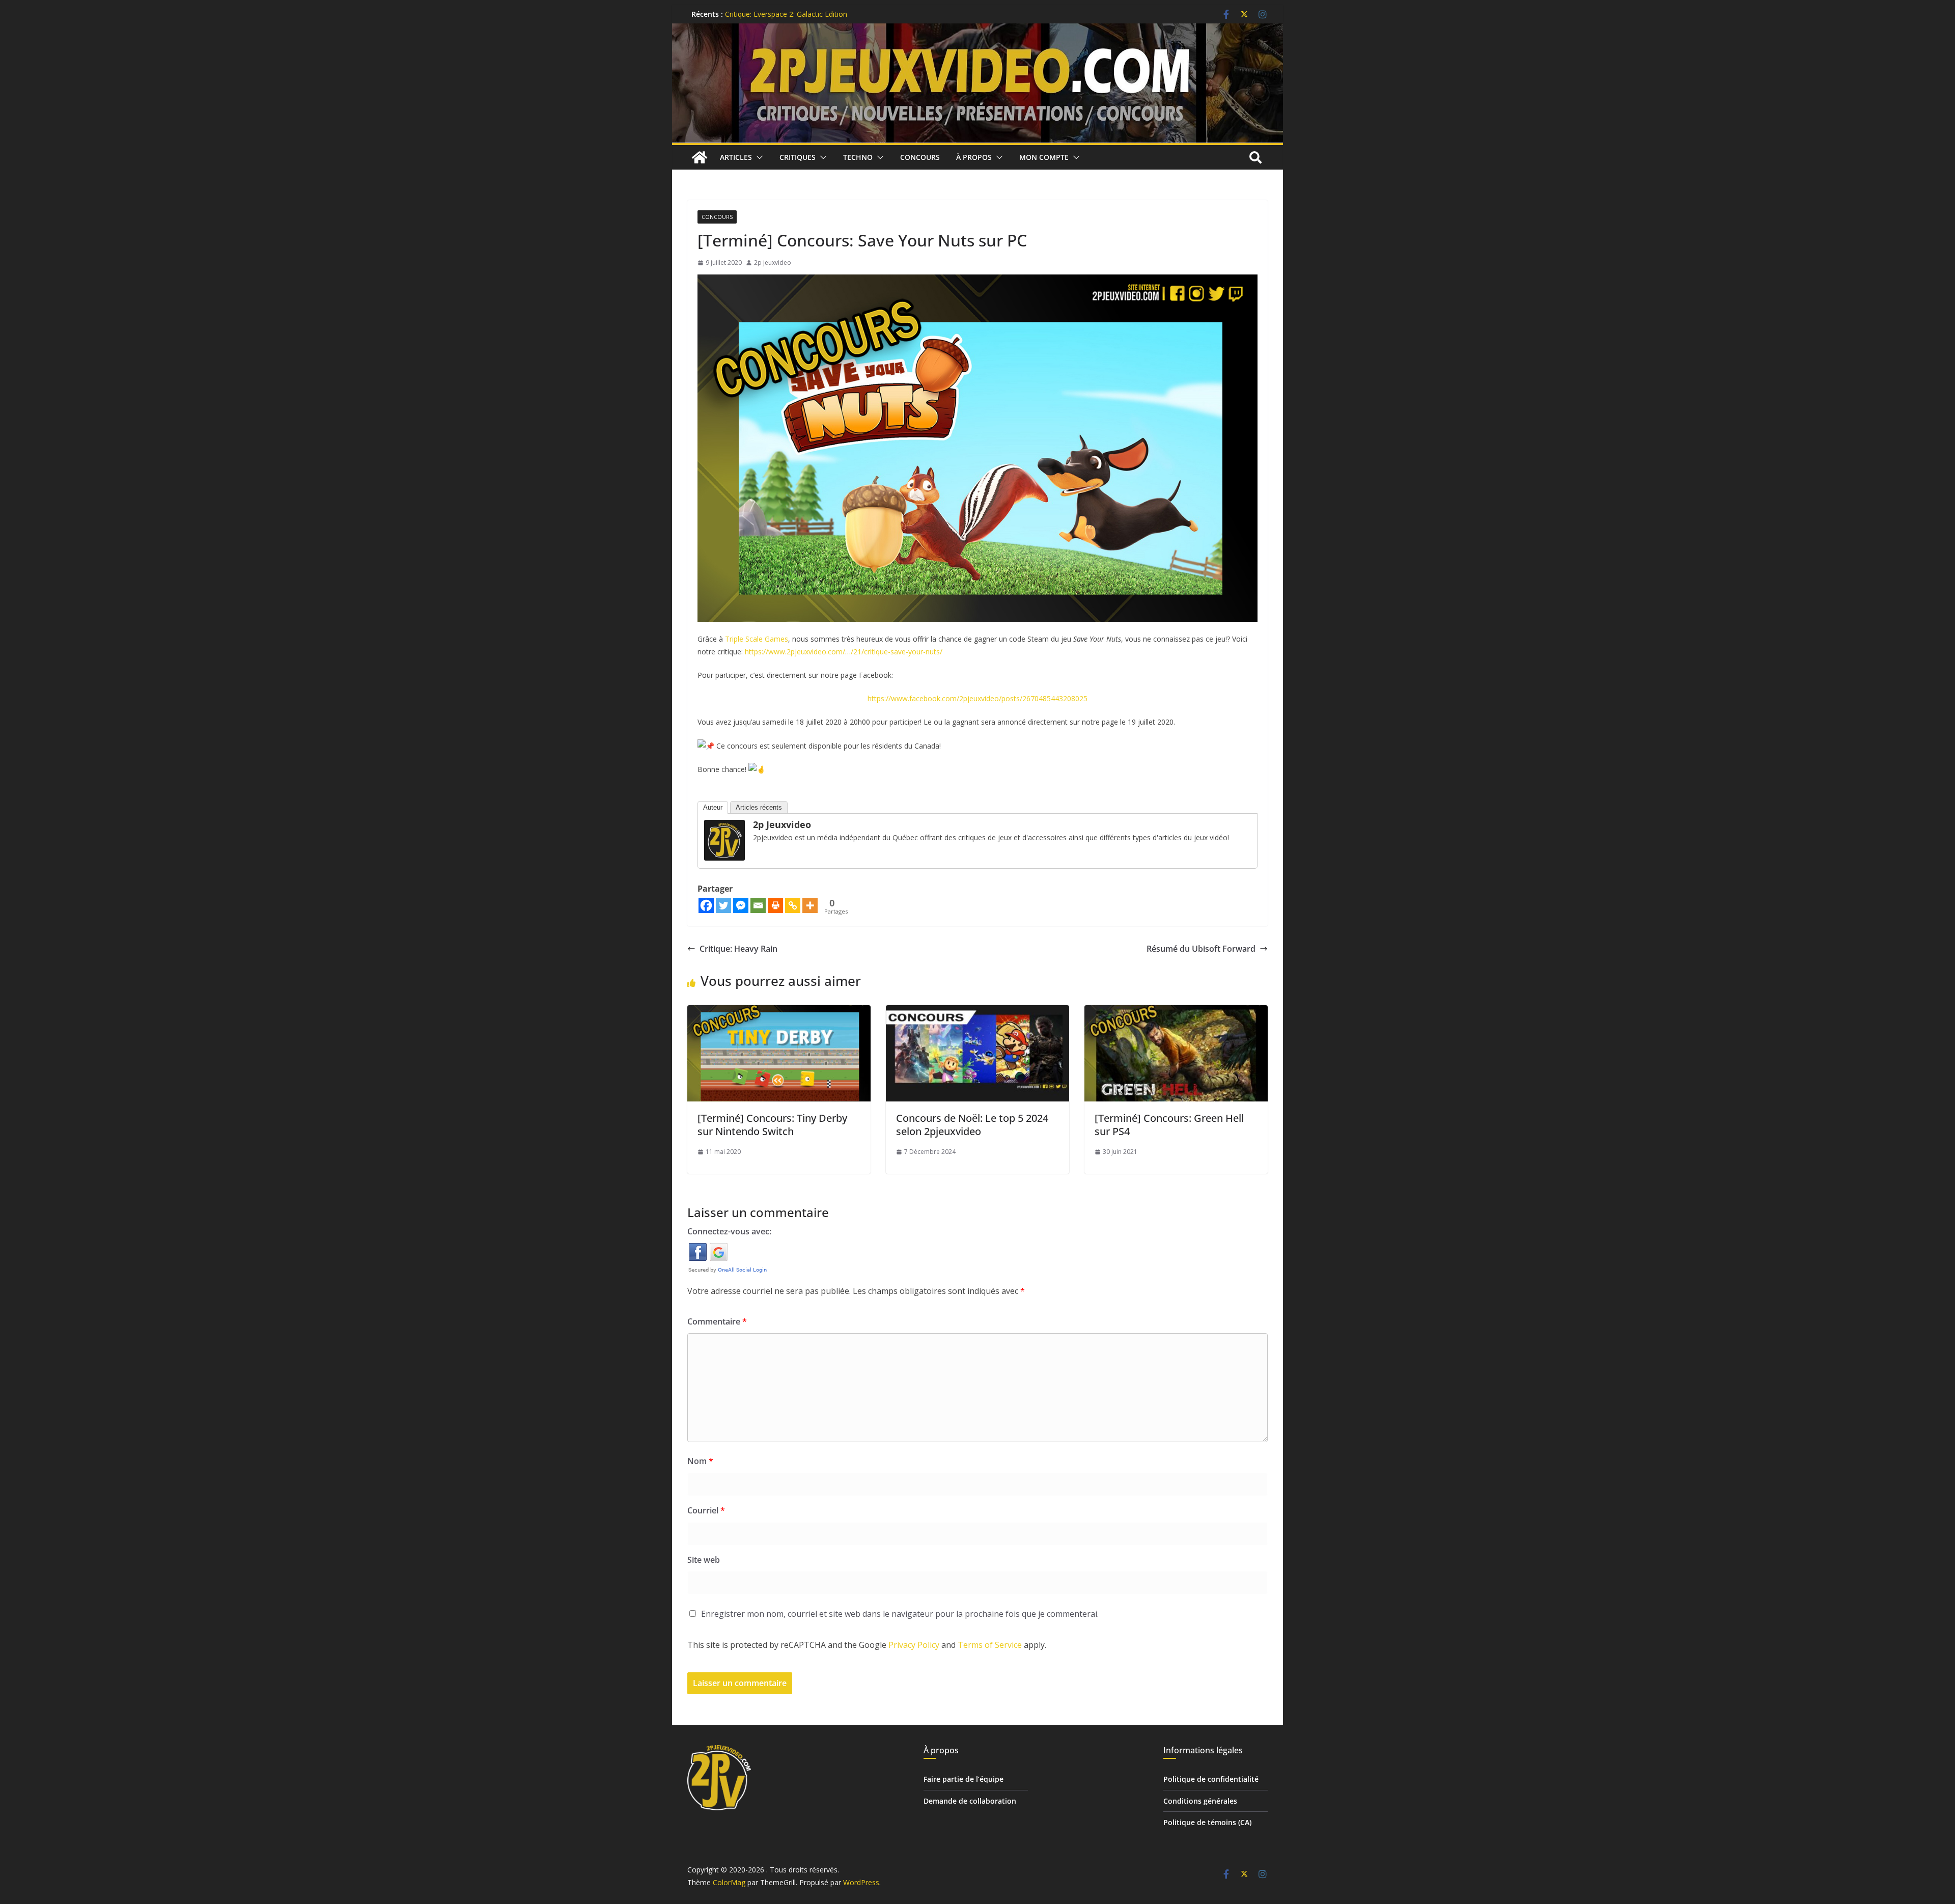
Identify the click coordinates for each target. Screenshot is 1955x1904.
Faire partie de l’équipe (963, 1779)
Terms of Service (990, 1645)
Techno (858, 157)
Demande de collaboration (970, 1801)
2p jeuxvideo (773, 263)
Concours (920, 157)
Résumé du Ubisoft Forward (1201, 949)
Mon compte (1044, 157)
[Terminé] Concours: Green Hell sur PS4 (1169, 1125)
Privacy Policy (914, 1645)
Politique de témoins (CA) (1207, 1822)
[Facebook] (706, 905)
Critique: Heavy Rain (738, 949)
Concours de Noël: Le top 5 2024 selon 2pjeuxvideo (972, 1125)
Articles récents (759, 807)
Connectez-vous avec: (729, 1231)
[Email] (758, 905)
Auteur (713, 807)
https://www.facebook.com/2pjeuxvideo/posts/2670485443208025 (978, 698)
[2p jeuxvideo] (724, 827)
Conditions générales (1200, 1801)
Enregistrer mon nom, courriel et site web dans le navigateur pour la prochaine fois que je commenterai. (900, 1614)
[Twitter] (723, 905)
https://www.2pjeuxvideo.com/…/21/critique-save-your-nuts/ (844, 652)
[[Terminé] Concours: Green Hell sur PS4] (1176, 1012)
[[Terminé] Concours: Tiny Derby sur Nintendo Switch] (779, 1012)
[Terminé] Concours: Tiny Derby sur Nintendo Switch (772, 1125)
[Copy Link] (793, 905)
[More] (810, 905)
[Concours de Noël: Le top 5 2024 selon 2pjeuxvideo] (978, 1012)
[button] (758, 157)
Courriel (706, 1510)
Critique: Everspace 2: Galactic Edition (786, 14)
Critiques (798, 157)
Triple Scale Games (757, 639)
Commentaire (717, 1321)
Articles (736, 157)
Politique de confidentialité (1211, 1779)
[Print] (775, 905)
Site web (704, 1560)
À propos (974, 157)
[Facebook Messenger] (741, 905)
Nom (700, 1461)
